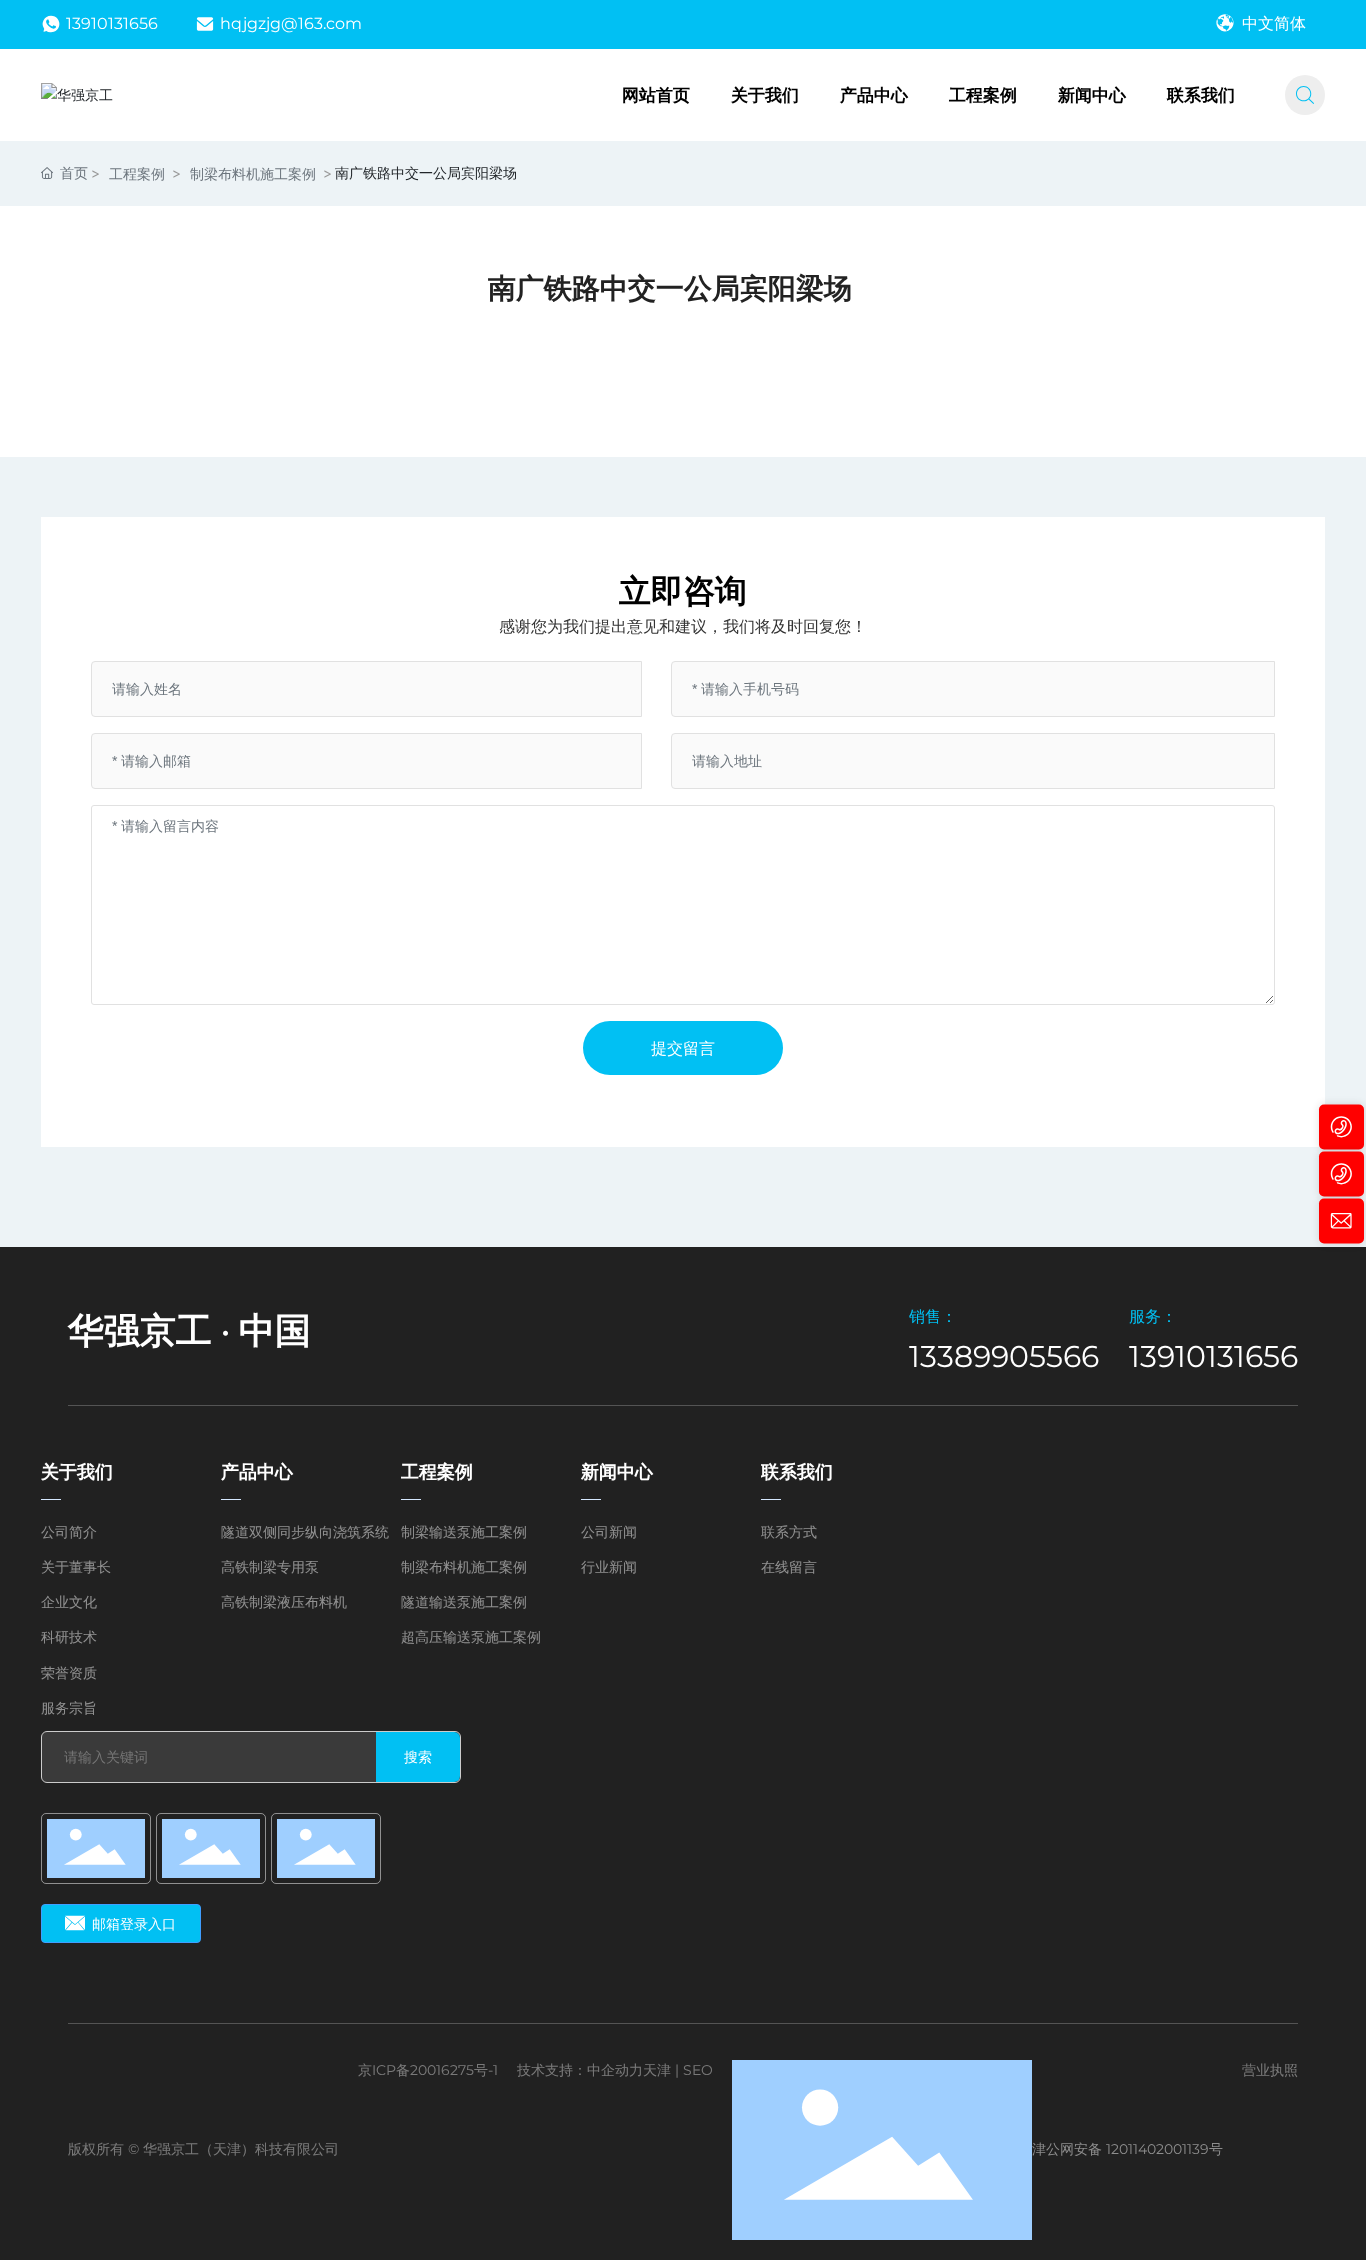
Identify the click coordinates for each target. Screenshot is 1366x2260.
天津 (657, 2070)
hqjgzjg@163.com (291, 23)
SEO (698, 2070)
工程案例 (137, 173)
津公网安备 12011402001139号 (1127, 2149)
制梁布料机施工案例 (253, 173)
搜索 (418, 1756)
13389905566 (1004, 1356)
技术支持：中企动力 (580, 2070)
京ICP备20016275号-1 (428, 2070)
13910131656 (112, 23)
